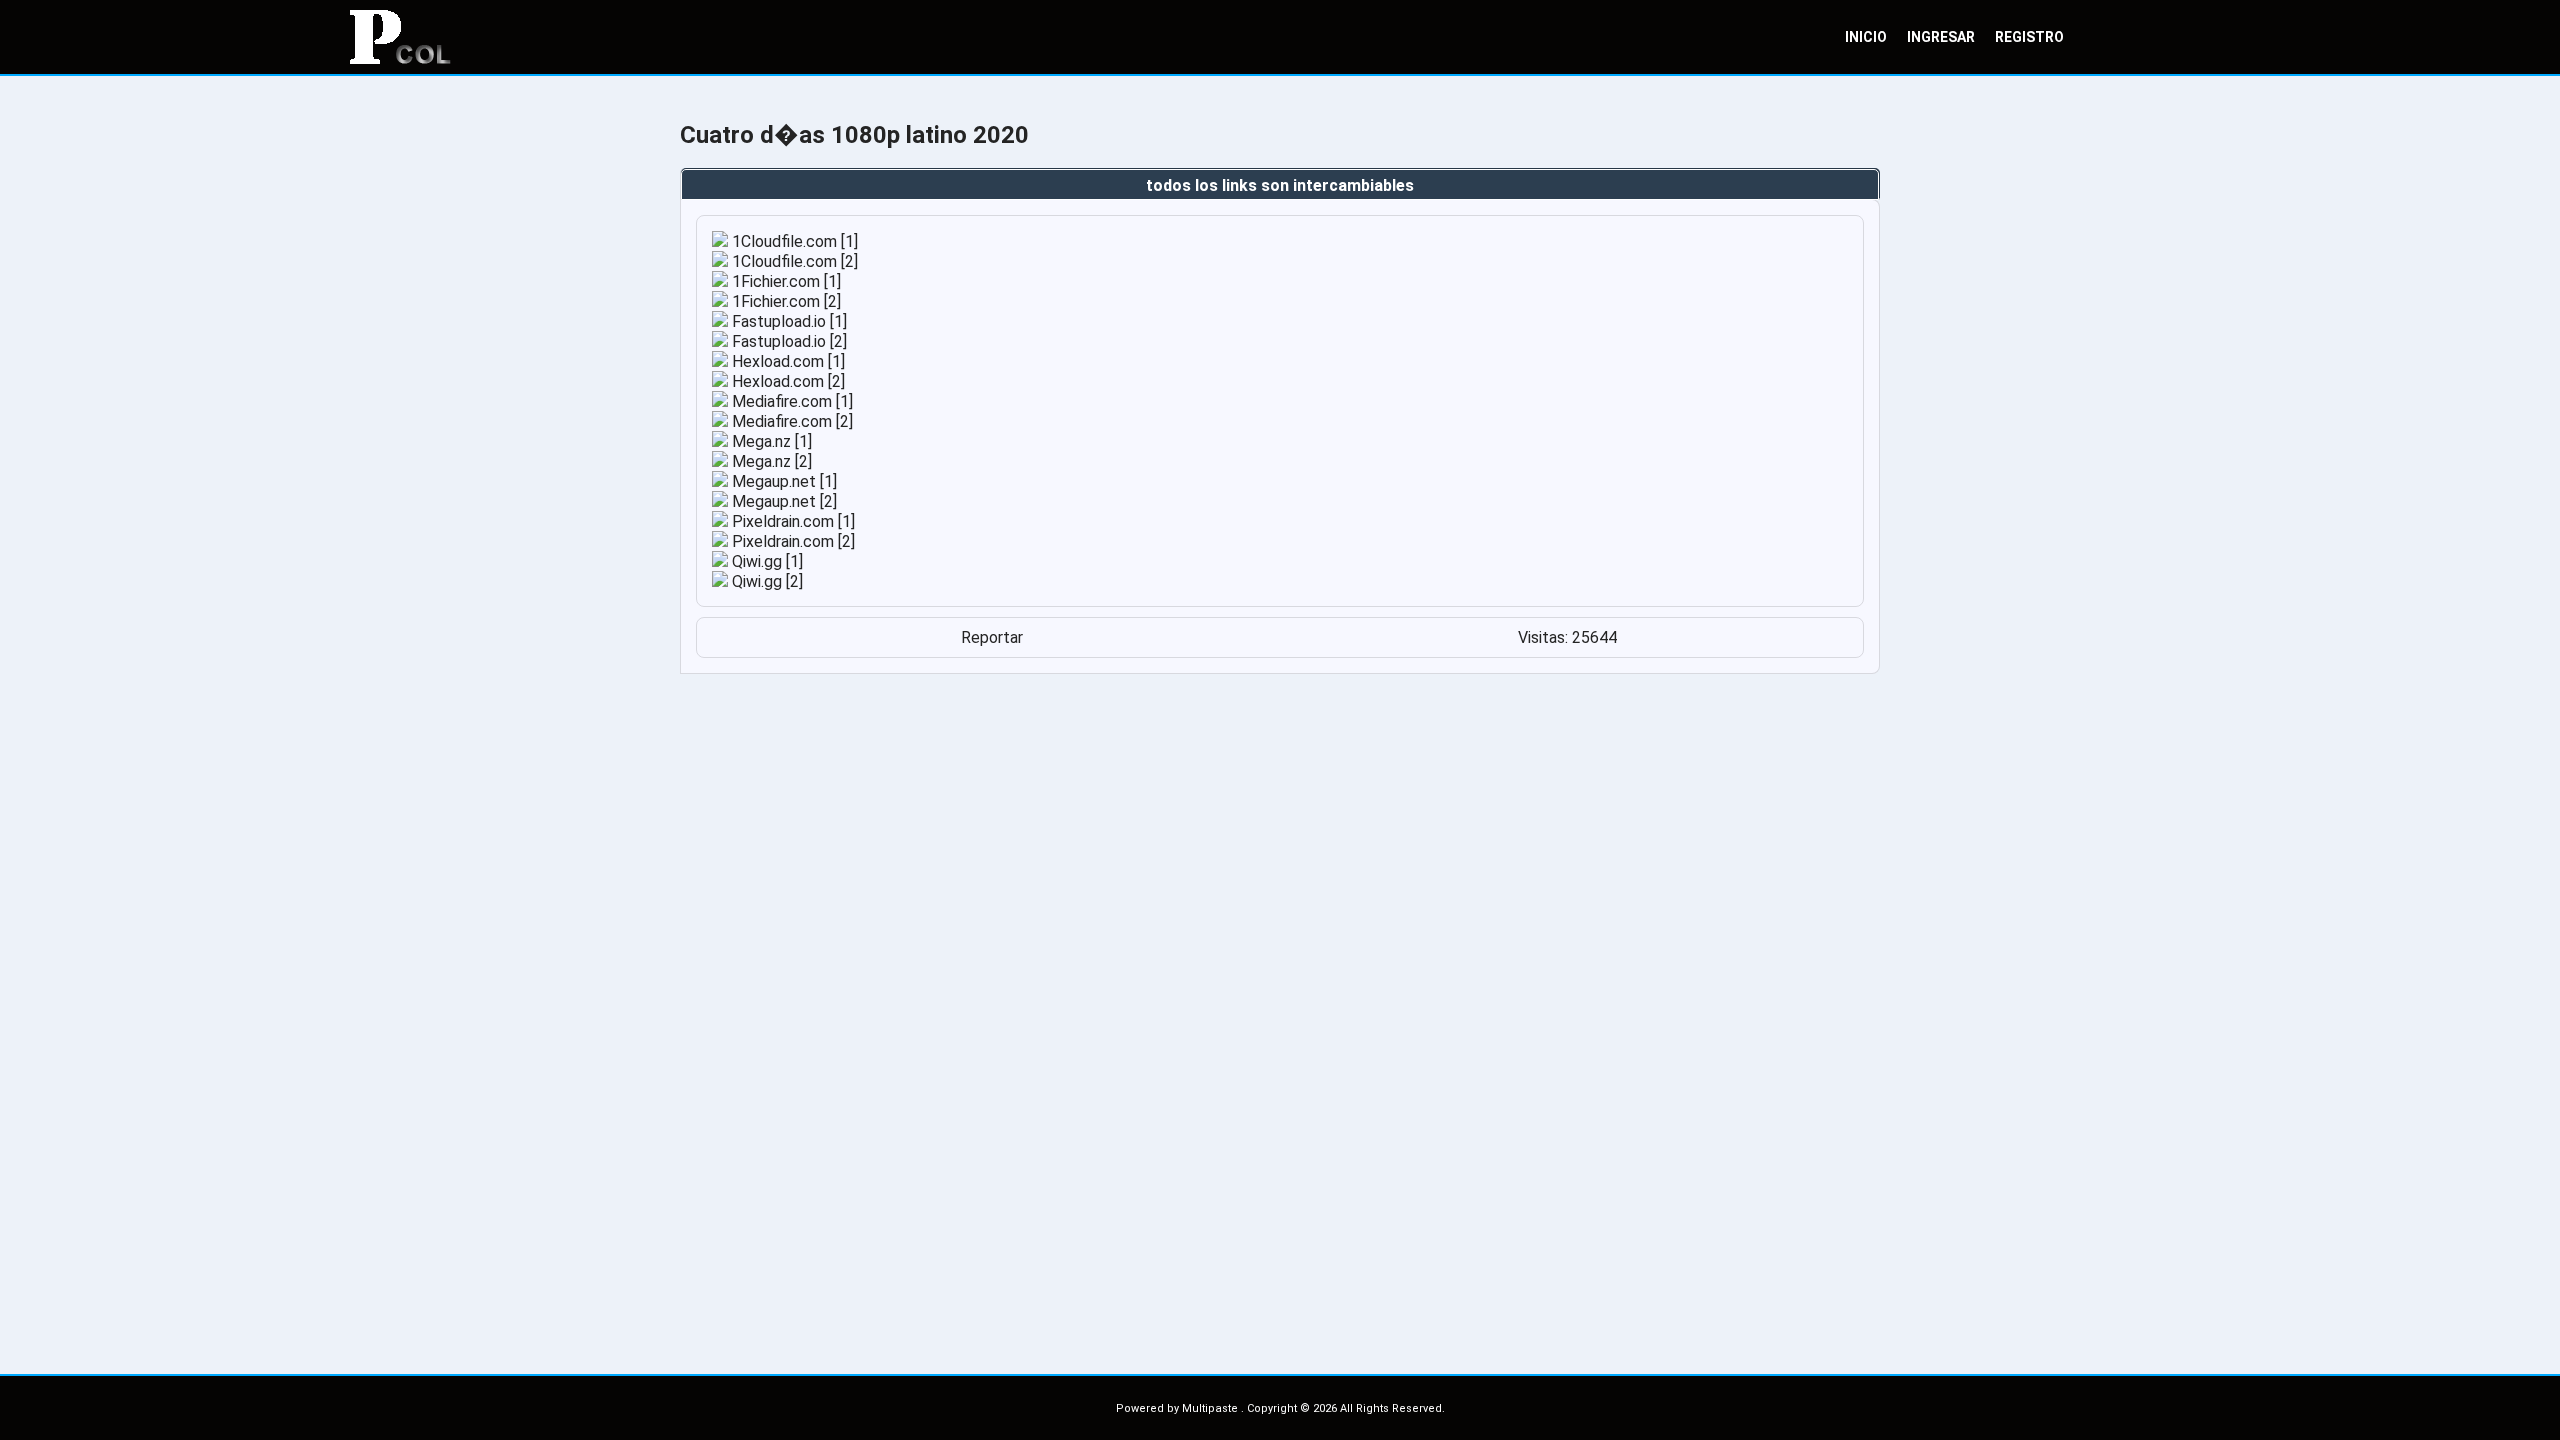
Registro (2029, 37)
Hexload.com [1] (786, 361)
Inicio (1866, 37)
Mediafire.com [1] (790, 401)
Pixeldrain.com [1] (791, 521)
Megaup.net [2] (782, 501)
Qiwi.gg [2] (765, 581)
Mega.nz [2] (770, 461)
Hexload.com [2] (786, 381)
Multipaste (1211, 1408)
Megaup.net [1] (782, 481)
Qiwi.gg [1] (765, 561)
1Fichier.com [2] (784, 301)
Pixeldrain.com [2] (791, 541)
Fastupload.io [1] (787, 321)
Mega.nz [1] (770, 441)
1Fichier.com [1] (784, 281)
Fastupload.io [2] (787, 341)
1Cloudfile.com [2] (793, 261)
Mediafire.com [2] (790, 421)
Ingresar (1941, 37)
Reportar (992, 637)
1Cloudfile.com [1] (793, 241)
